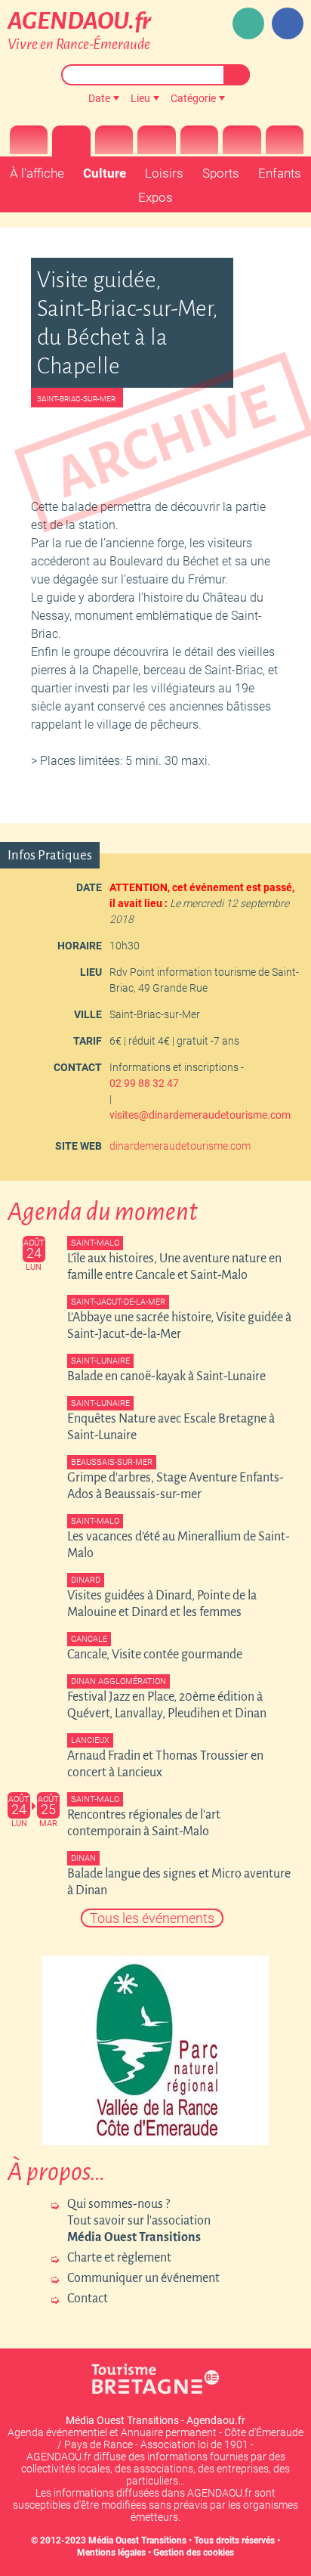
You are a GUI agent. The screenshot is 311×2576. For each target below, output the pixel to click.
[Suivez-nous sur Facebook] (288, 23)
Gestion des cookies (194, 2553)
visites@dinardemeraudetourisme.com (200, 1115)
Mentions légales (111, 2553)
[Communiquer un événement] (248, 23)
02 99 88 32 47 (144, 1083)
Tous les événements (152, 1918)
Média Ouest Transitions (137, 2540)
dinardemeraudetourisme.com (180, 1146)
